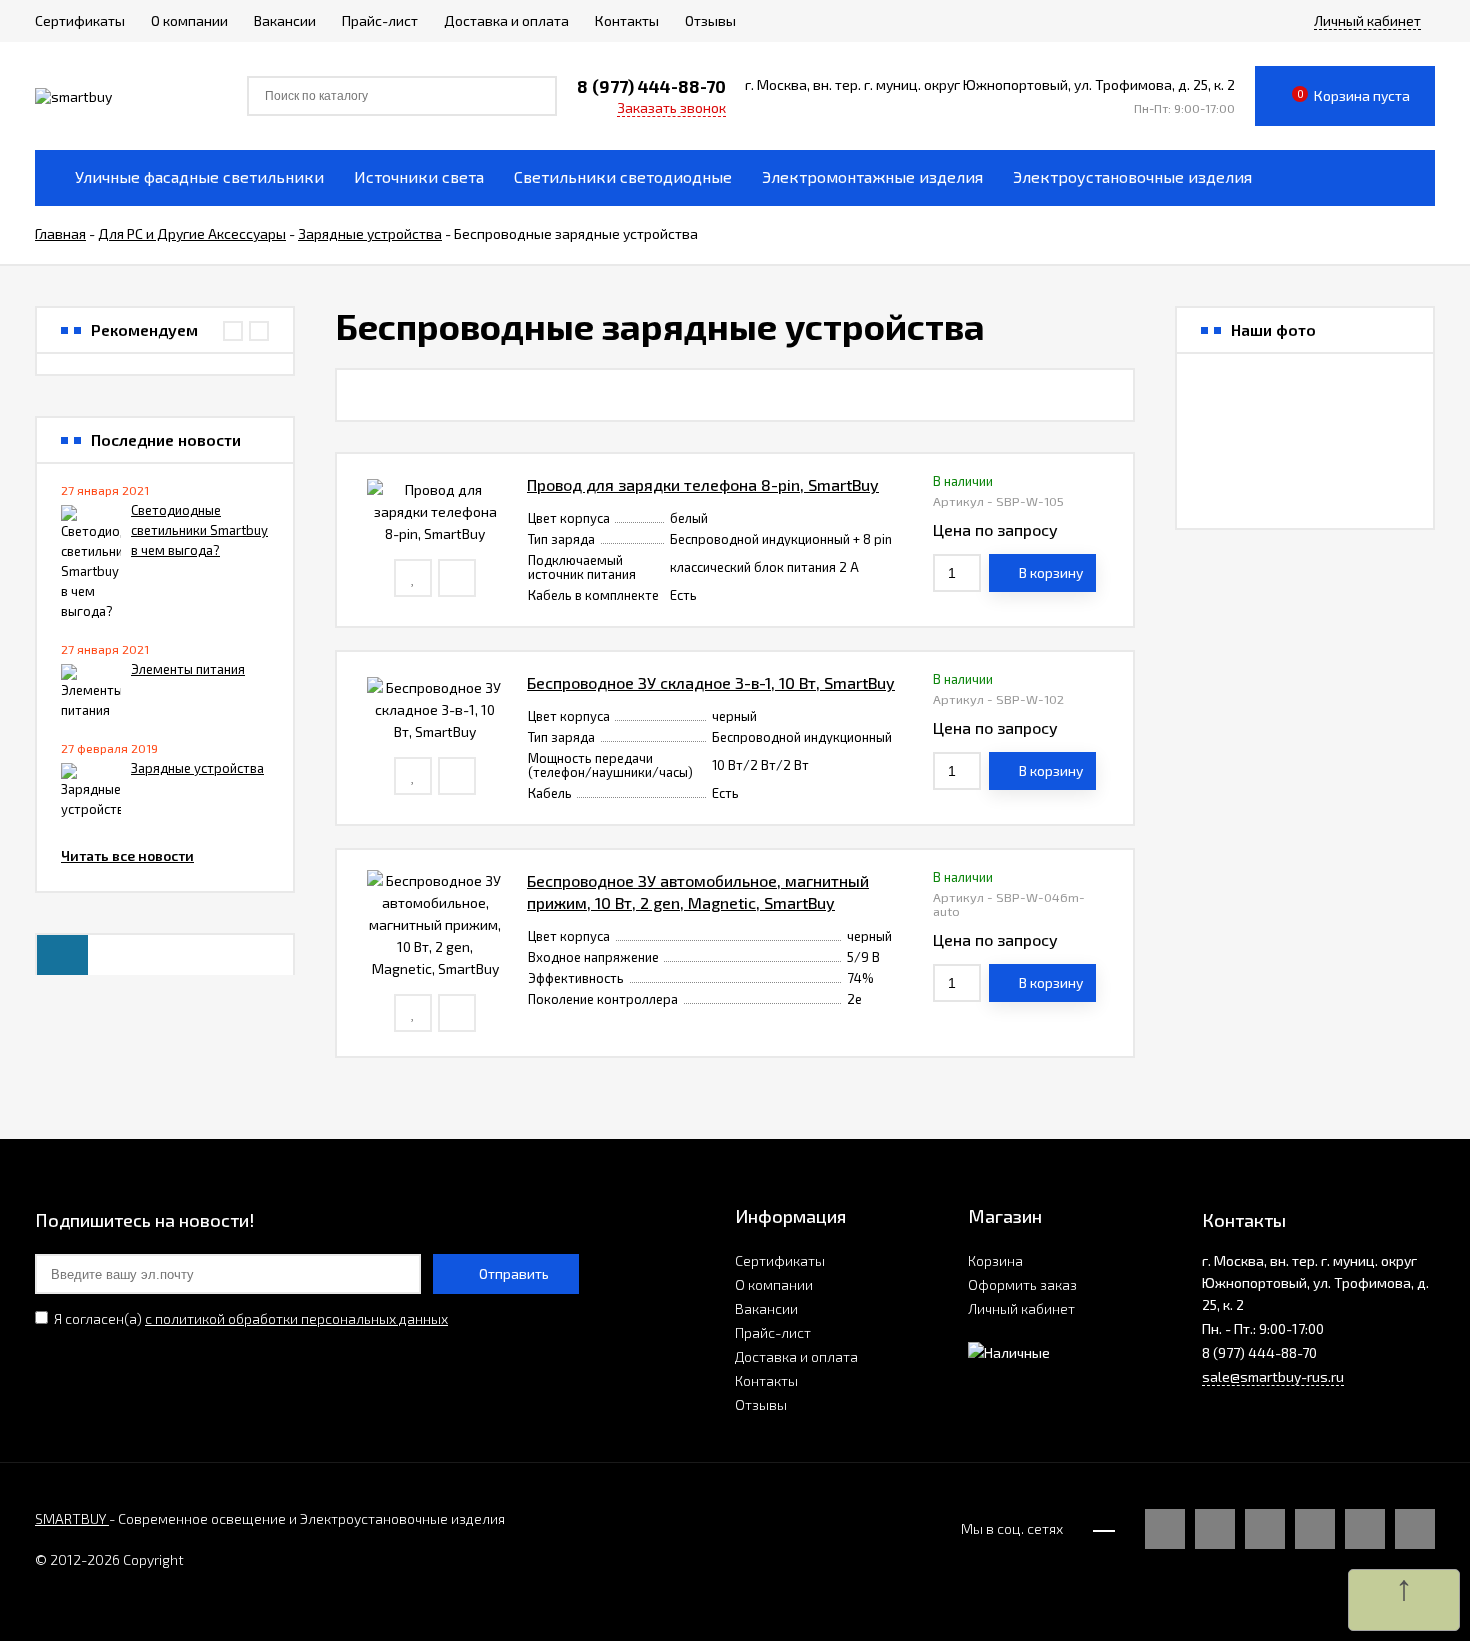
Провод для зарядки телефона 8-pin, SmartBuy (703, 484)
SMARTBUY (72, 1518)
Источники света (419, 176)
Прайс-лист (773, 1332)
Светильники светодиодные (623, 176)
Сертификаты (780, 1260)
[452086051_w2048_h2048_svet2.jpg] (1305, 400)
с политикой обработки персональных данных (296, 1318)
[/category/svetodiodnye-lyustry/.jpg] (1223, 400)
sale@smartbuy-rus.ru (1273, 1376)
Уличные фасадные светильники (199, 176)
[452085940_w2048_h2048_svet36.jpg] (1223, 482)
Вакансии (766, 1308)
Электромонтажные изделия (872, 176)
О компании (774, 1284)
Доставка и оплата (796, 1356)
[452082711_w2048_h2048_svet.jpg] (1387, 400)
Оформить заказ (1022, 1284)
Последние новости (166, 440)
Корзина (995, 1260)
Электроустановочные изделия (1132, 176)
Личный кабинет (1021, 1308)
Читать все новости (127, 855)
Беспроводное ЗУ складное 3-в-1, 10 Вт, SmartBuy (711, 682)
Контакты (766, 1380)
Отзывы (761, 1404)
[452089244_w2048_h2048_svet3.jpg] (1305, 482)
